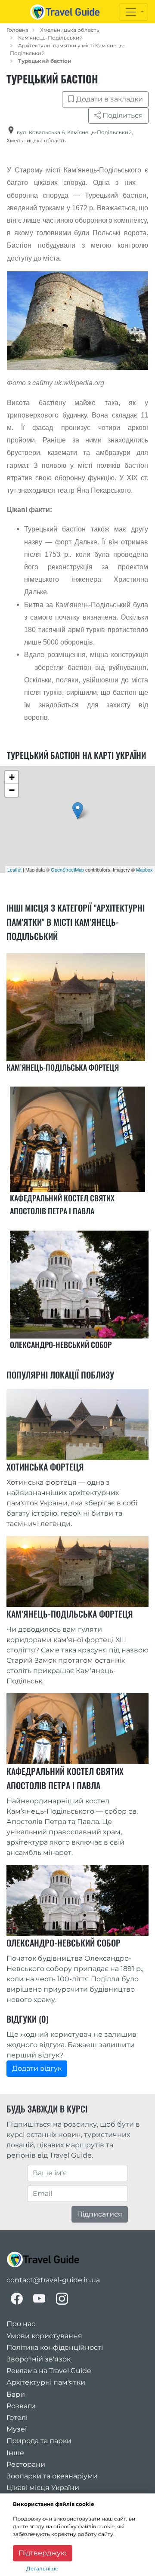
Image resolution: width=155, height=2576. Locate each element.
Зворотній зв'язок (39, 2359)
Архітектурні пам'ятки (46, 2382)
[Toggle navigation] (133, 12)
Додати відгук (37, 2068)
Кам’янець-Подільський (50, 38)
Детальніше (42, 2568)
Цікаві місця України (43, 2488)
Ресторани (26, 2464)
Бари (16, 2394)
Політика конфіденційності (55, 2347)
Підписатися (100, 2214)
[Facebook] (17, 2299)
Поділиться (122, 115)
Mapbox (144, 869)
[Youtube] (39, 2299)
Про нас (21, 2324)
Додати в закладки (109, 99)
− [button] (12, 790)
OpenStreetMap (67, 869)
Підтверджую (43, 2553)
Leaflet (14, 869)
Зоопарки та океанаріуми (52, 2476)
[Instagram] (62, 2299)
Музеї (17, 2429)
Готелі (17, 2418)
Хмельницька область (70, 30)
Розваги (21, 2406)
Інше (15, 2453)
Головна (17, 30)
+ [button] (12, 777)
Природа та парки (39, 2441)
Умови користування (44, 2336)
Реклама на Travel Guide (49, 2371)
